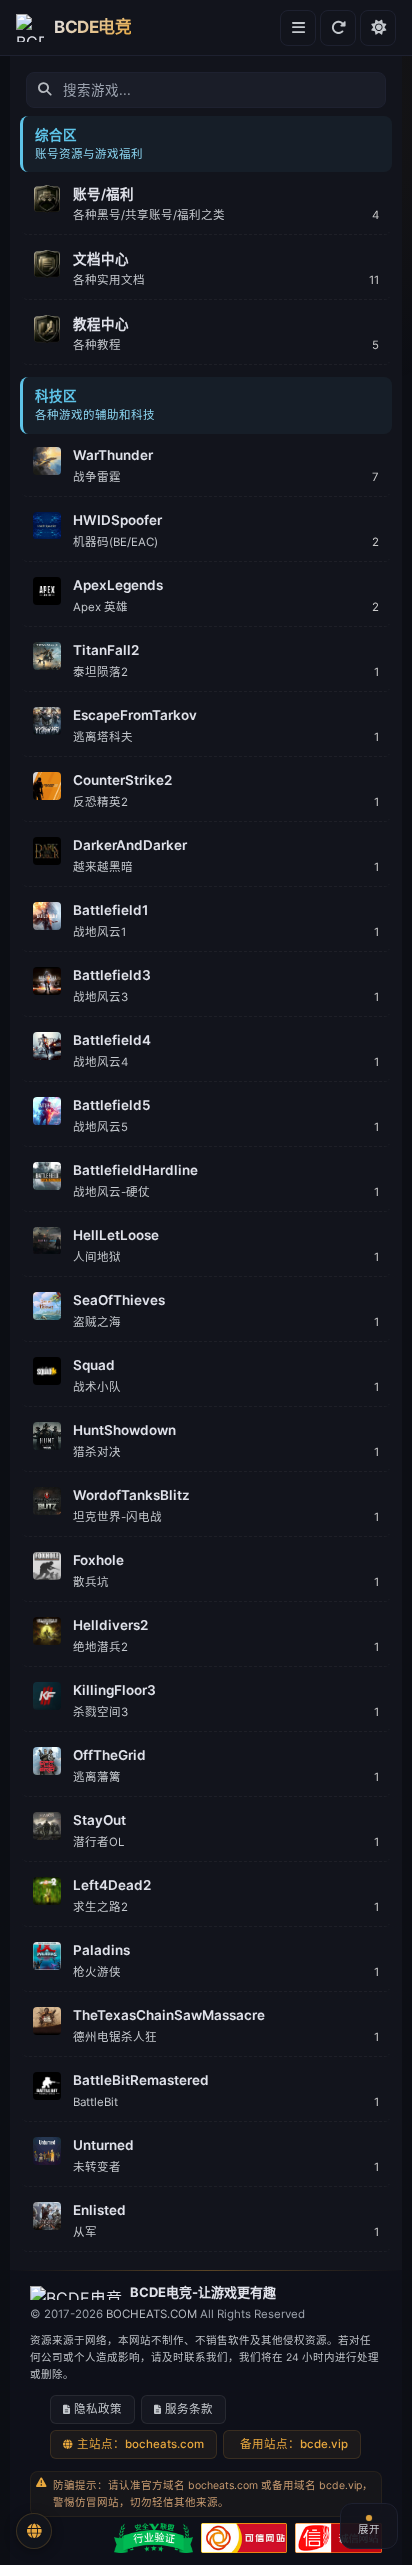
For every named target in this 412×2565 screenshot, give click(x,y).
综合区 (56, 135)
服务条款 (189, 2409)
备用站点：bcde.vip (294, 2444)
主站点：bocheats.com (140, 2444)
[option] (205, 203)
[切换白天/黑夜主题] (378, 28)
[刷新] (338, 28)
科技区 (56, 396)
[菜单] (298, 28)
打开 (361, 193)
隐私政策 (98, 2409)
